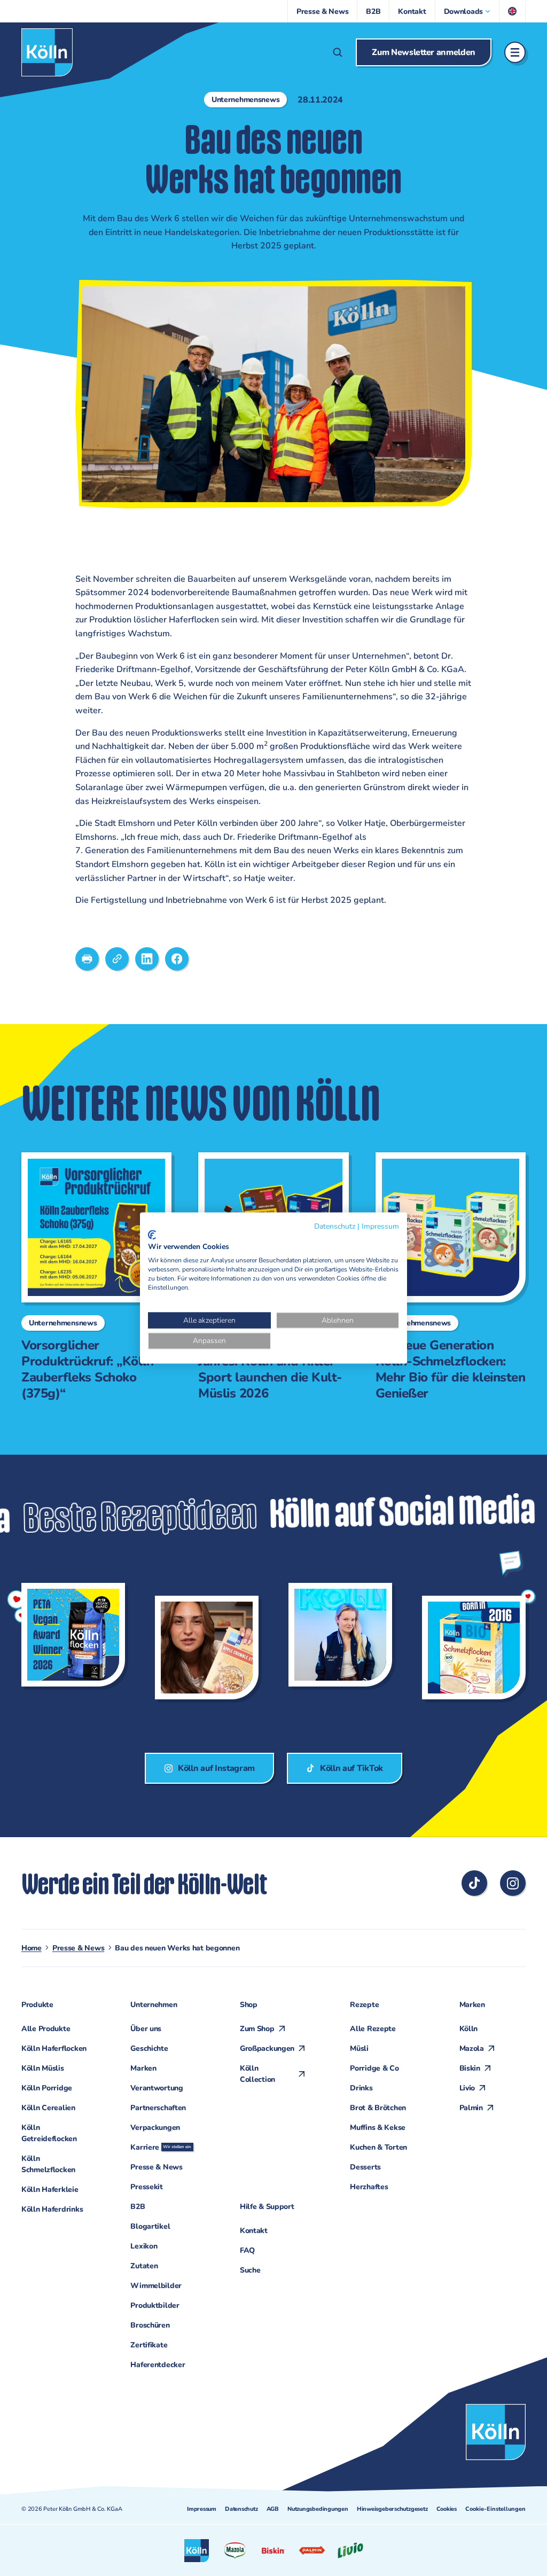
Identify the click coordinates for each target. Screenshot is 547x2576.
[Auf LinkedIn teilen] (147, 959)
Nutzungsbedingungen (318, 2509)
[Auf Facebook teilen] (177, 959)
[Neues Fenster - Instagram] (513, 1883)
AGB (273, 2509)
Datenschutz (241, 2509)
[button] (467, 11)
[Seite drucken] (87, 959)
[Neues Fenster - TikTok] (474, 1883)
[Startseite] (47, 52)
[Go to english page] (513, 11)
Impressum (202, 2509)
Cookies (447, 2509)
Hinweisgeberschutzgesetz (392, 2509)
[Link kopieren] (117, 959)
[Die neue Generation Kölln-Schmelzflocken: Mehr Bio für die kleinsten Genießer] (446, 1277)
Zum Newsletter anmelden (424, 52)
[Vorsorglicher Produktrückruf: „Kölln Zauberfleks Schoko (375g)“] (92, 1277)
